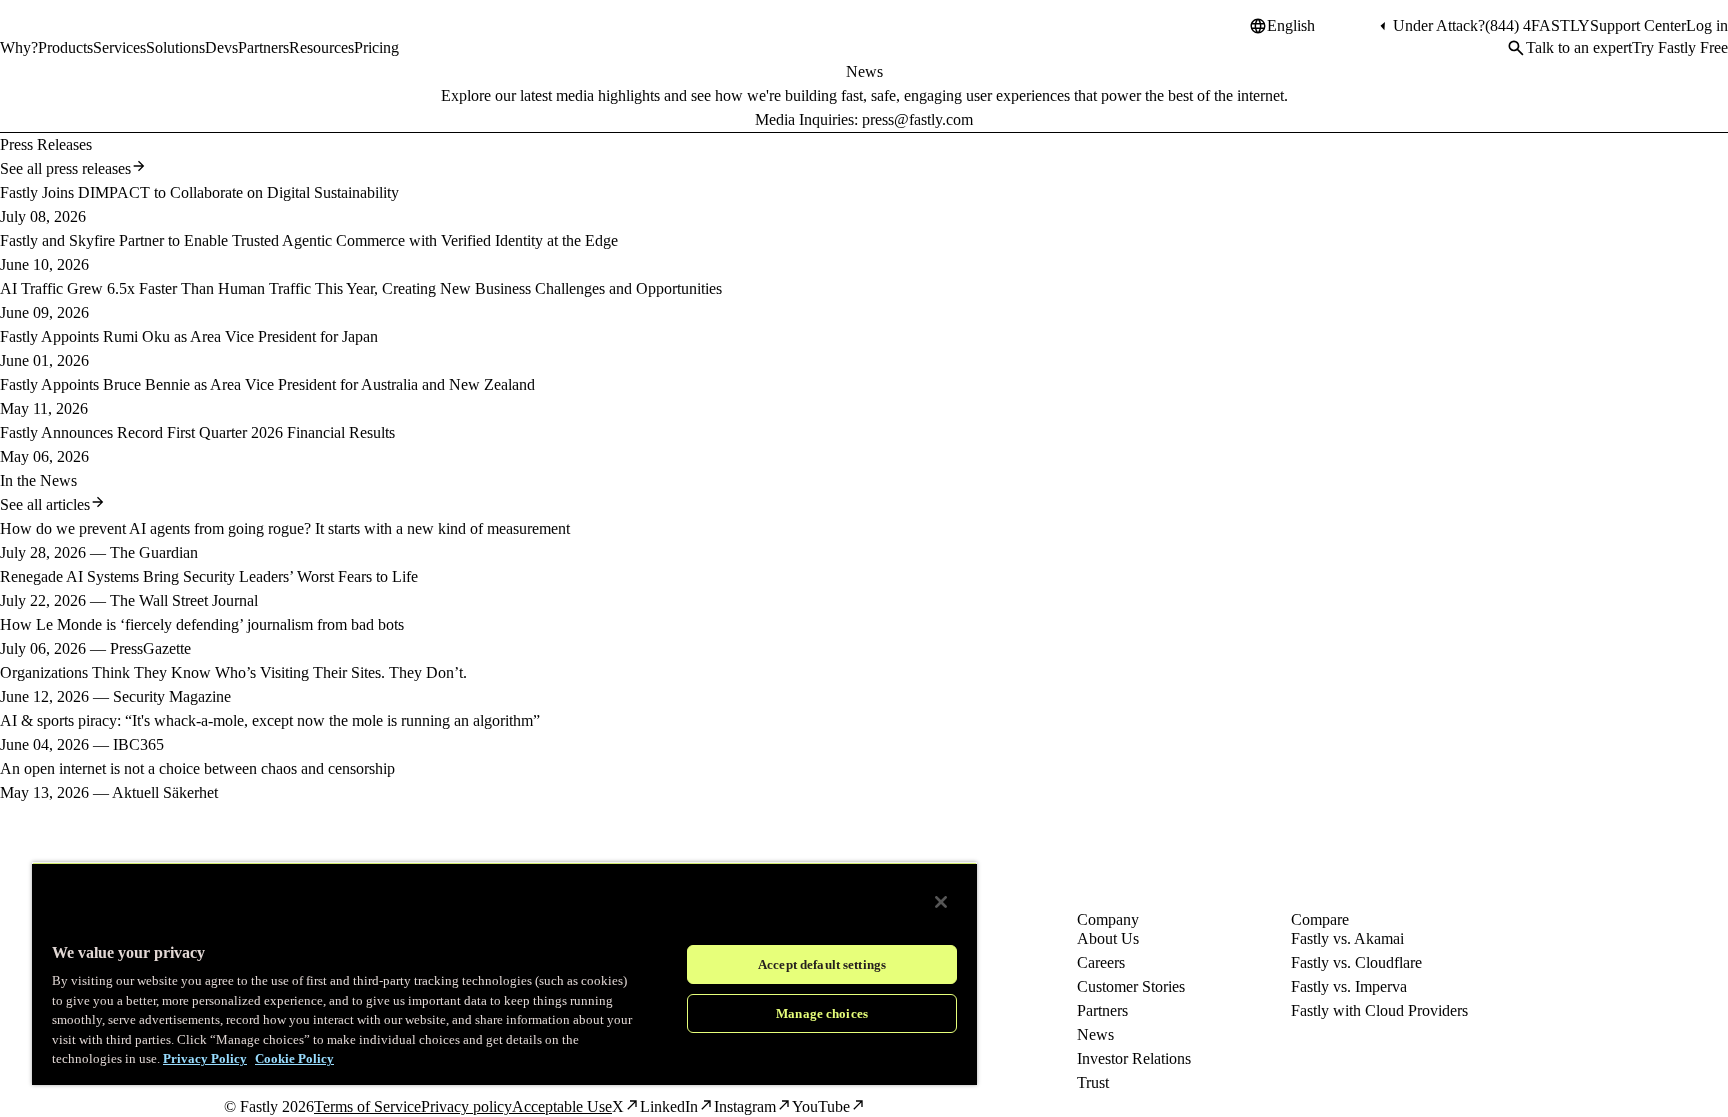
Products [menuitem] (65, 47)
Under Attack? (1439, 25)
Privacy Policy (205, 1058)
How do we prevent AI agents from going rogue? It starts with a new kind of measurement (285, 528)
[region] (504, 973)
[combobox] (1321, 26)
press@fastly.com (917, 119)
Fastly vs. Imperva (1349, 986)
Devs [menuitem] (221, 47)
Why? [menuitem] (19, 47)
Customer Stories (1131, 986)
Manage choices (822, 1013)
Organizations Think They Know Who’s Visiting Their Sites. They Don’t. (233, 672)
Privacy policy (466, 1106)
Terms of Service (367, 1106)
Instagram (745, 1106)
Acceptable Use (562, 1106)
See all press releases (65, 168)
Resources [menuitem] (321, 47)
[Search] (1516, 48)
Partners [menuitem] (263, 47)
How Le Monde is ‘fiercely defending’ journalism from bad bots (202, 624)
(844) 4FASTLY (1537, 25)
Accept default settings (822, 964)
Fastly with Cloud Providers (1379, 1010)
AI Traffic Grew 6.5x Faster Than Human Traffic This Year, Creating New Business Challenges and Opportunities (361, 288)
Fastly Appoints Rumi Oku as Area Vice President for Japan (189, 336)
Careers (1101, 962)
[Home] (52, 34)
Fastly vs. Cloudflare (1356, 962)
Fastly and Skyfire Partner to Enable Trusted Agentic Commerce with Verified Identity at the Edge (309, 240)
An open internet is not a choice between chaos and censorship (197, 768)
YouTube (821, 1106)
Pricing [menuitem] (376, 47)
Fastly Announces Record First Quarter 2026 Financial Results (197, 432)
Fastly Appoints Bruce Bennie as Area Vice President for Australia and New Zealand (267, 384)
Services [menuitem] (119, 47)
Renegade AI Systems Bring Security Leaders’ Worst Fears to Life (209, 576)
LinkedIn (669, 1106)
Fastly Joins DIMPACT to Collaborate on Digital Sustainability (199, 192)
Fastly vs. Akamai (1347, 938)
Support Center (1638, 25)
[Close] (941, 902)
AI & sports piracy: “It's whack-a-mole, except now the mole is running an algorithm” (270, 720)
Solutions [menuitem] (175, 47)
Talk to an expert (1579, 47)
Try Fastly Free (1680, 47)
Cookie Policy (294, 1058)
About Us (1108, 938)
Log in (1707, 25)
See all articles (45, 504)
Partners (1102, 1010)
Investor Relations (1134, 1058)
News (1095, 1034)
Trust (1093, 1082)
